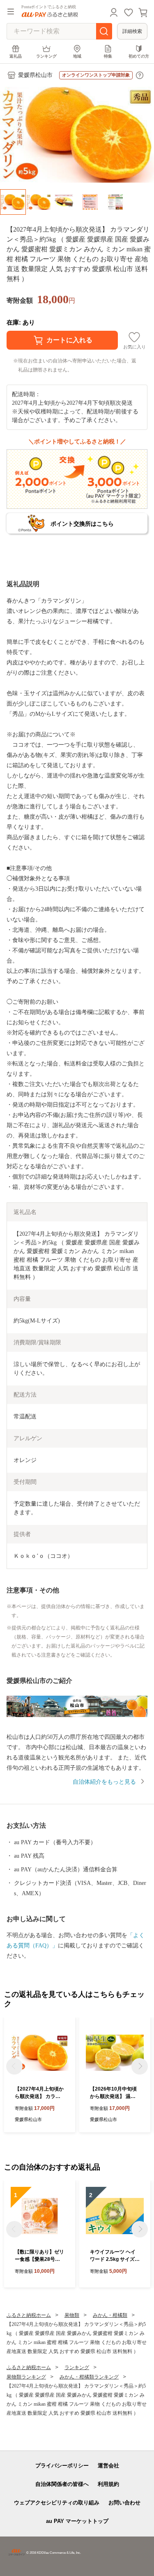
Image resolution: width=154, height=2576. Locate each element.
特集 (108, 56)
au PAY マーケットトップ (77, 2521)
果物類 (72, 2315)
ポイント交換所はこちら (82, 524)
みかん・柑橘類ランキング (89, 2377)
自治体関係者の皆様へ (62, 2484)
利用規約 (108, 2484)
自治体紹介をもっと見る (104, 1782)
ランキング (46, 56)
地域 (77, 56)
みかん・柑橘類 (110, 2315)
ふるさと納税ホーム (29, 2315)
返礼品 (16, 56)
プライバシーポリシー (62, 2466)
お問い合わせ (124, 2503)
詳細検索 (132, 31)
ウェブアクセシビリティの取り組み (57, 2503)
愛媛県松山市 (35, 75)
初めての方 (139, 56)
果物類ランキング (26, 2377)
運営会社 (108, 2466)
